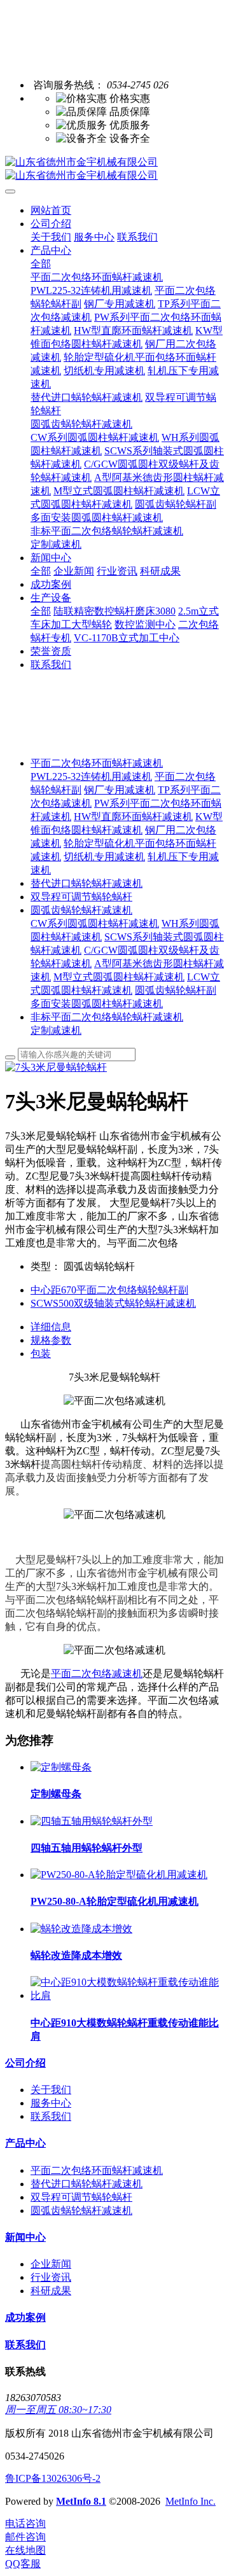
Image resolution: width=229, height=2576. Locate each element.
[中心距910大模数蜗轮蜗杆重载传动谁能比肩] (127, 1995)
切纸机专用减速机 (104, 857)
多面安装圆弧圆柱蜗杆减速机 (97, 1004)
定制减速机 (56, 1030)
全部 (41, 264)
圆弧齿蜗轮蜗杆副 (176, 990)
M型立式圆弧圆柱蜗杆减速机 (119, 977)
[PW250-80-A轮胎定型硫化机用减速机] (119, 1875)
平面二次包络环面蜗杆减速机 (97, 763)
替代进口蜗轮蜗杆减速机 (87, 883)
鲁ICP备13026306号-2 (53, 2478)
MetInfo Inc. (191, 2501)
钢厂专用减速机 (120, 790)
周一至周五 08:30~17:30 (58, 2410)
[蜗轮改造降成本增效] (81, 1929)
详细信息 (51, 1327)
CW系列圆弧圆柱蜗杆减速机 (95, 923)
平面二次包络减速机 (97, 1674)
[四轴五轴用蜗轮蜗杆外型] (92, 1821)
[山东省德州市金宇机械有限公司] (114, 169)
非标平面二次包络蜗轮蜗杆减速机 (107, 1017)
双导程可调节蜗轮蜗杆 (81, 897)
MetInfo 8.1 (81, 2501)
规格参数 (51, 1340)
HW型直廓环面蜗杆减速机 (133, 817)
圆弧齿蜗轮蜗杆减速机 (81, 910)
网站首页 (51, 210)
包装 (41, 1354)
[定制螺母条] (61, 1767)
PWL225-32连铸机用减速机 (91, 776)
